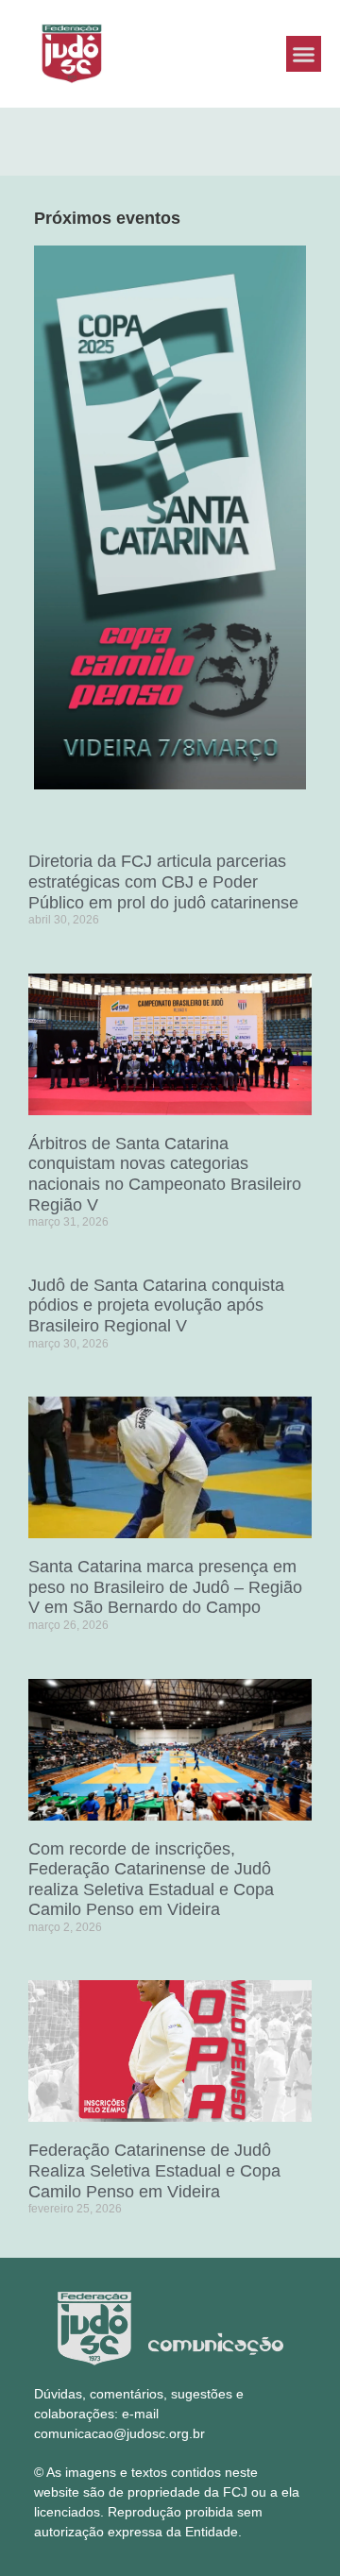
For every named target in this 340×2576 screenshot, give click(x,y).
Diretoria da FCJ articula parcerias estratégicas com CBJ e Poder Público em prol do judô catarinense (163, 881)
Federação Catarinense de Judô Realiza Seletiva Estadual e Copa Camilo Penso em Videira (154, 2170)
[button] (304, 54)
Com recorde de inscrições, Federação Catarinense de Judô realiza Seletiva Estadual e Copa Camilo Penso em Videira (151, 1880)
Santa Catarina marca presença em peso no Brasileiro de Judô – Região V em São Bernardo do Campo (165, 1587)
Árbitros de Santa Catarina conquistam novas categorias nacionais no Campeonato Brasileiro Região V (165, 1174)
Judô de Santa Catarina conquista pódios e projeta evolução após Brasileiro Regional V (156, 1305)
